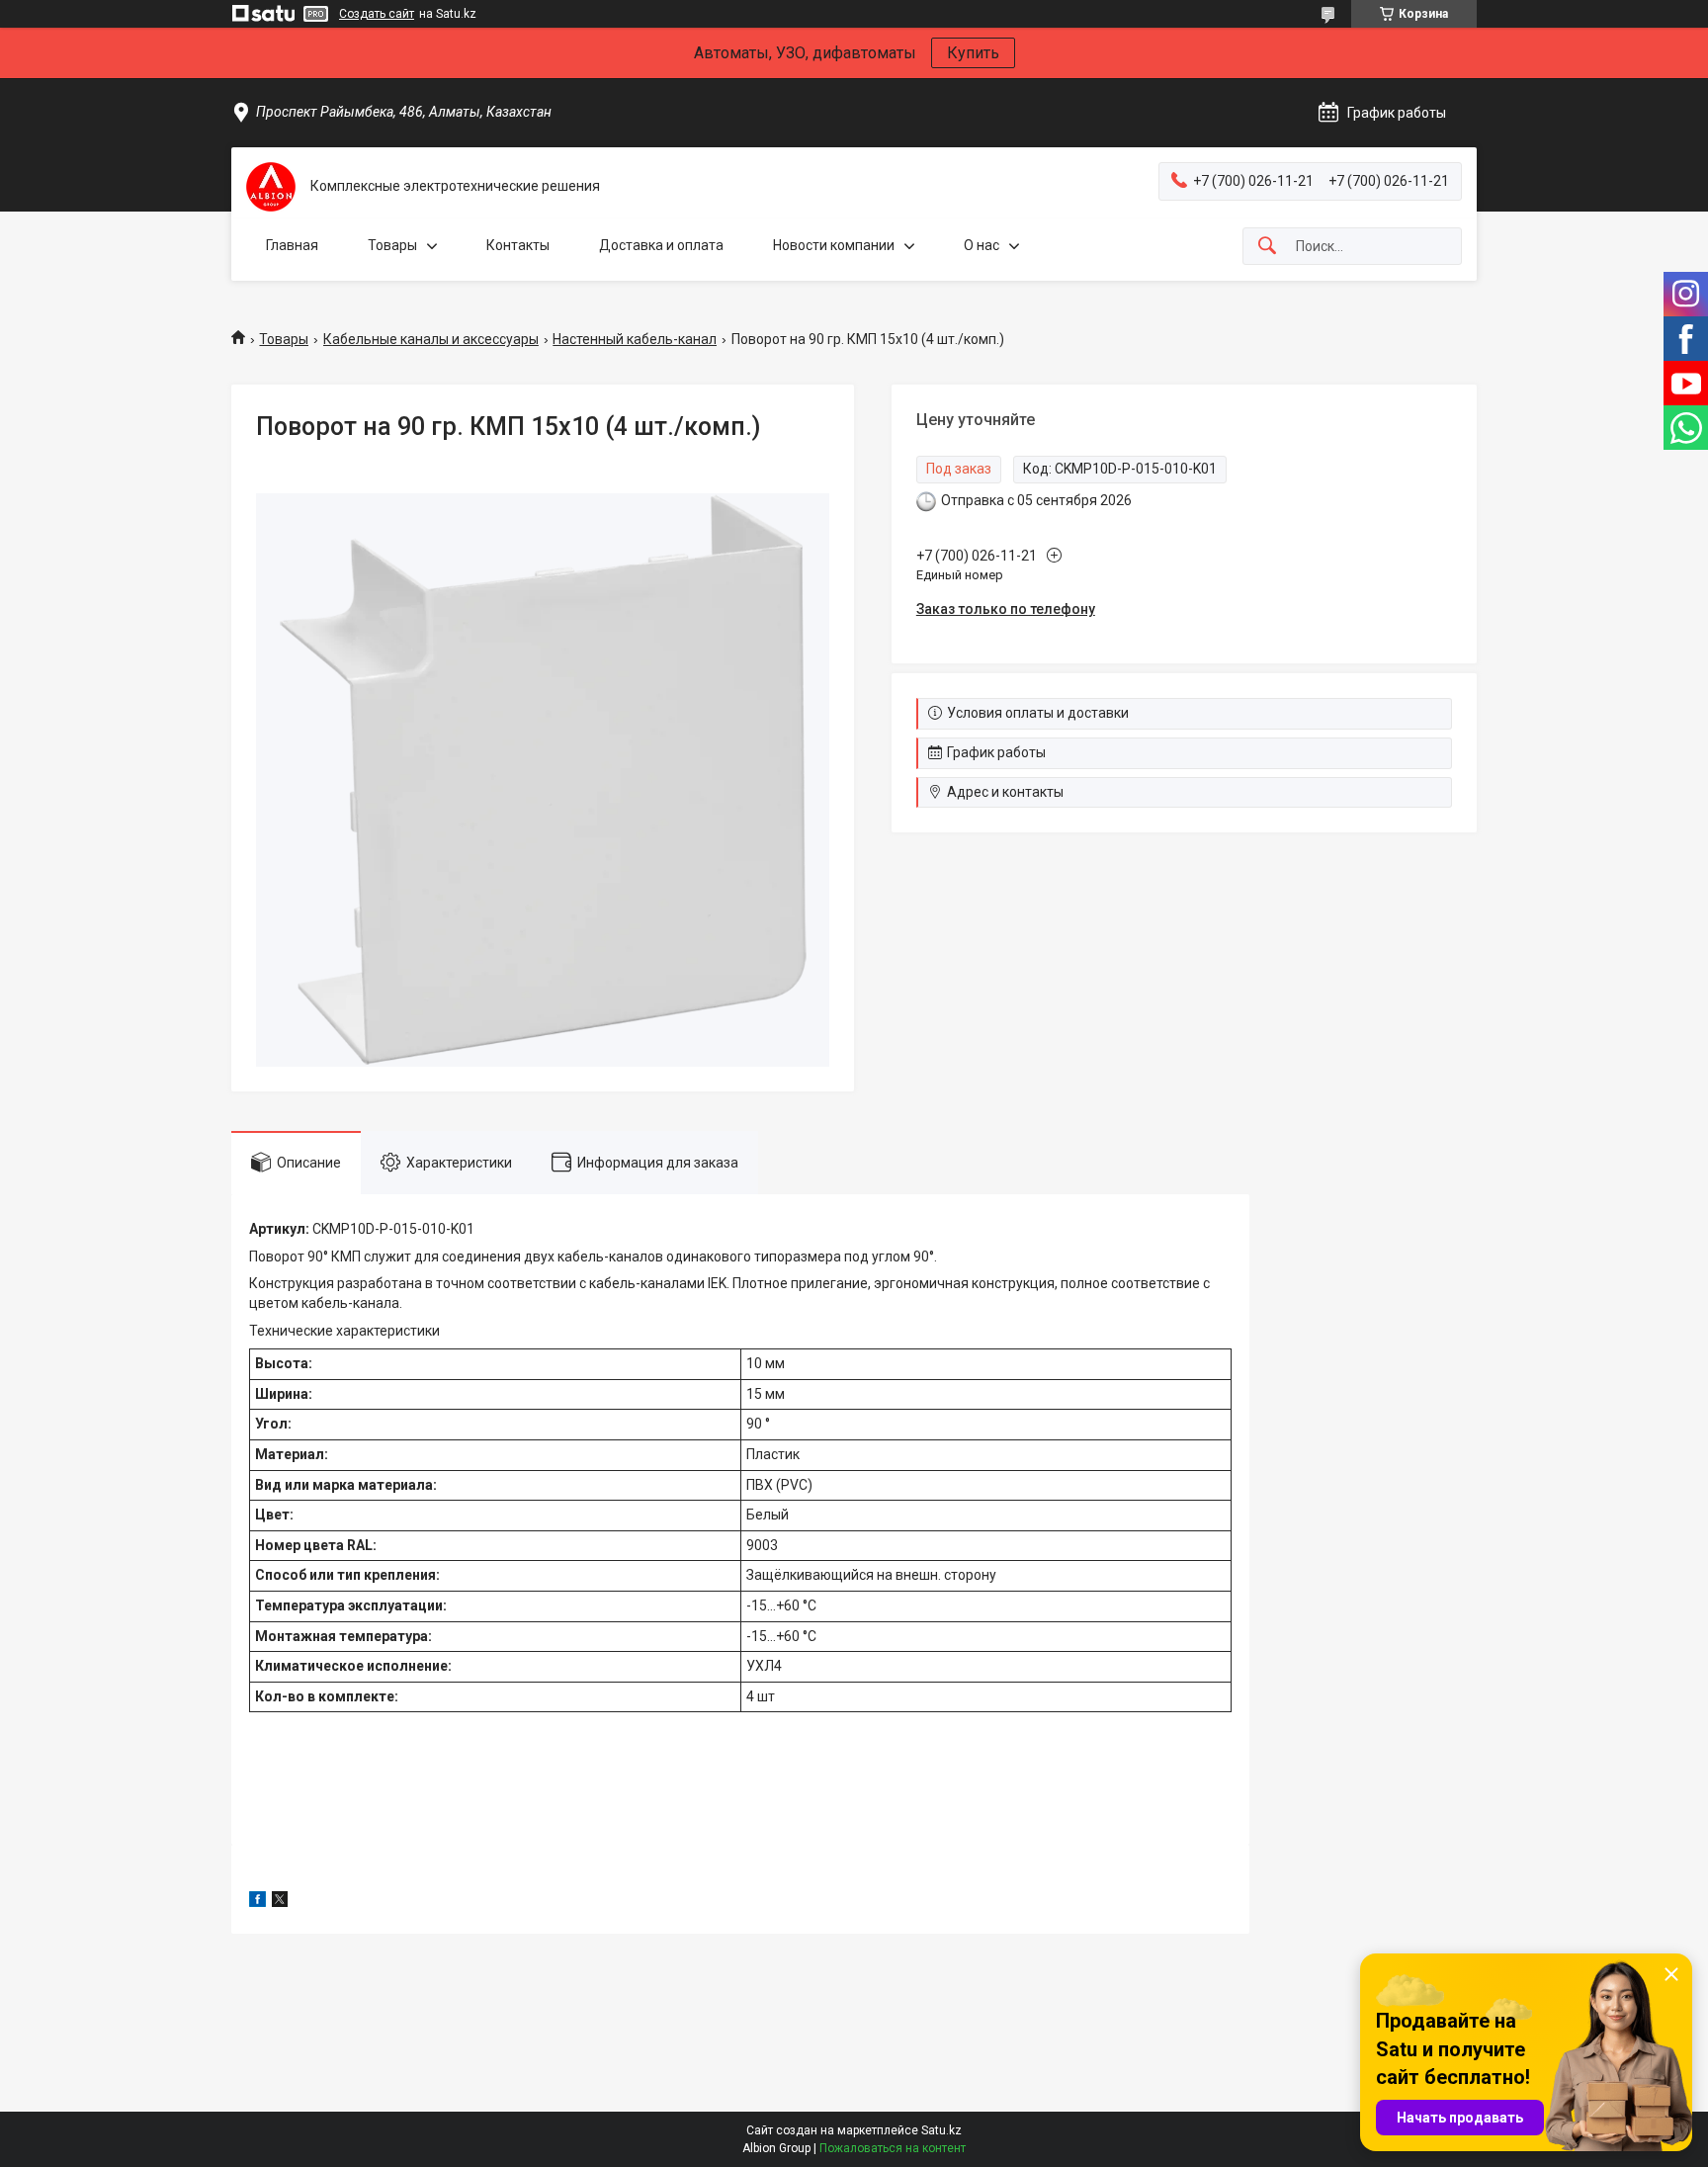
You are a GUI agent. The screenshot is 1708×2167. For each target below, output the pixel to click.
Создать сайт (377, 14)
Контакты (518, 245)
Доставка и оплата (661, 245)
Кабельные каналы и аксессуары (431, 339)
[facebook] (257, 1902)
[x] (280, 1902)
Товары (392, 245)
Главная (292, 245)
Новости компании (834, 245)
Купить (973, 53)
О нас (982, 245)
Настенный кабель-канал (635, 339)
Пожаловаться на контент (893, 2148)
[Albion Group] (271, 187)
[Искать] (1267, 247)
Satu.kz (941, 2130)
